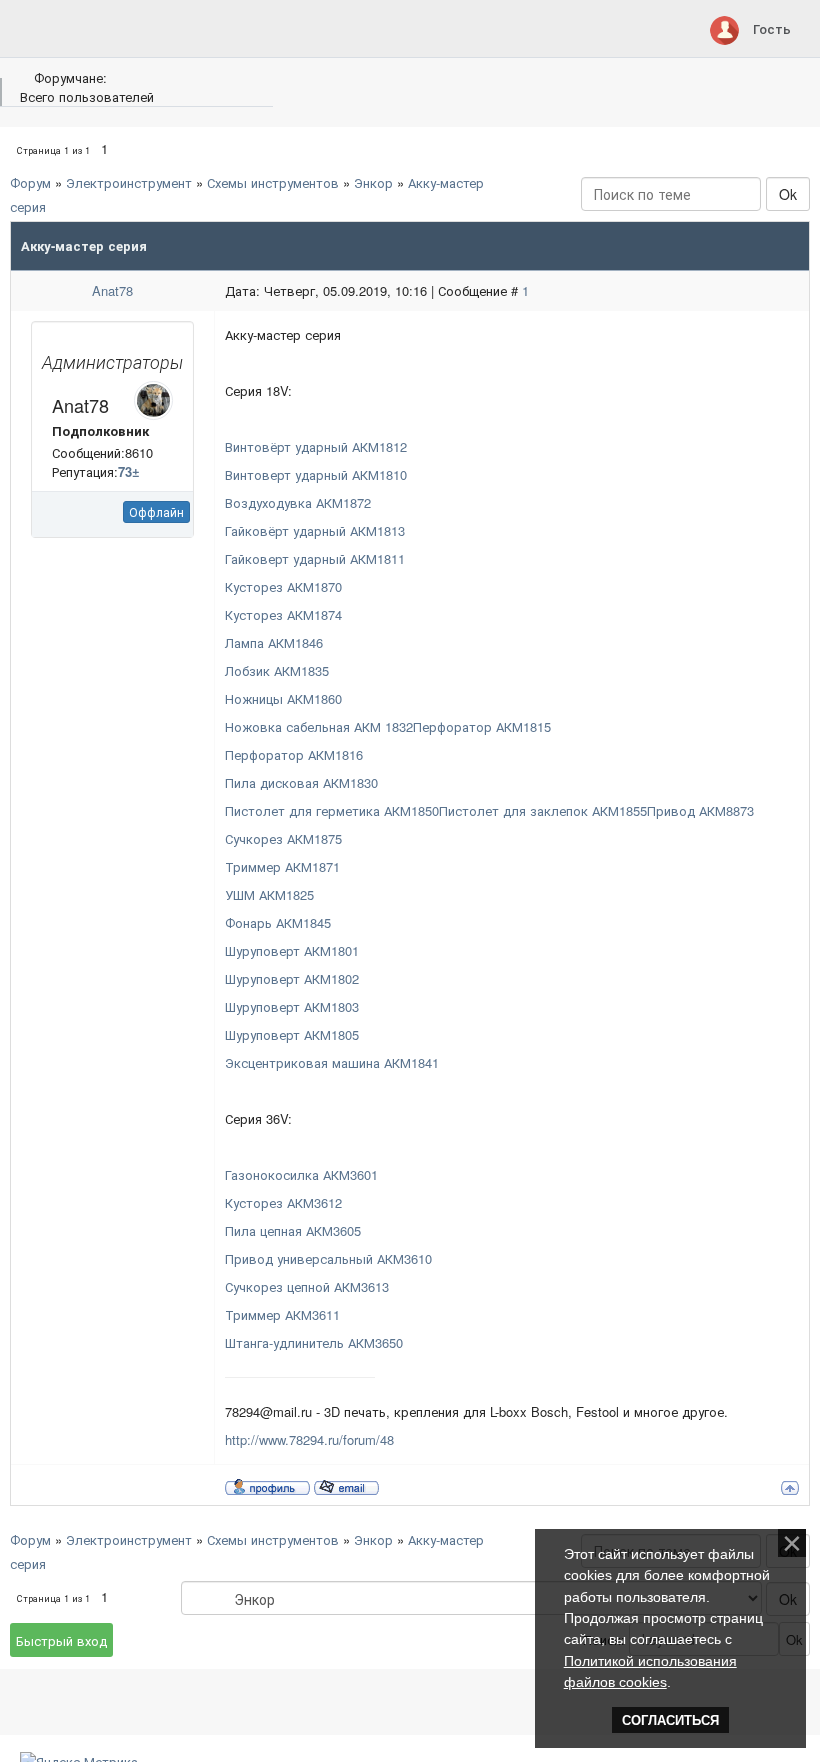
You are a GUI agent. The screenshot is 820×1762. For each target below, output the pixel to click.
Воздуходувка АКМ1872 (298, 502)
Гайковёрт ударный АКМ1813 (315, 530)
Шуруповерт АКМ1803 (292, 1006)
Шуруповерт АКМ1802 (292, 978)
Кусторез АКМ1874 (283, 614)
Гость (772, 28)
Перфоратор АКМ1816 (294, 754)
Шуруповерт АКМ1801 (292, 950)
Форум (30, 182)
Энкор (373, 182)
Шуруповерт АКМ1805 (292, 1034)
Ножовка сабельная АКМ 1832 (319, 726)
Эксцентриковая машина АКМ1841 (332, 1062)
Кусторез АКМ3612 (283, 1202)
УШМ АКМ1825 (269, 894)
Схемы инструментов (273, 182)
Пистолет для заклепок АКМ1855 (543, 810)
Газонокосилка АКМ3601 (301, 1174)
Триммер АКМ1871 (282, 866)
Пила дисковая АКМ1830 (301, 782)
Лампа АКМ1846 (274, 642)
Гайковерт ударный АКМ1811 (315, 558)
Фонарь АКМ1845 (278, 922)
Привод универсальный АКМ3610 (328, 1258)
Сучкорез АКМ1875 (283, 838)
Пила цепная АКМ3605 (293, 1230)
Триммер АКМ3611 (282, 1314)
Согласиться (670, 1720)
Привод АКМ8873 (700, 810)
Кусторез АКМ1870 (283, 586)
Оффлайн (156, 511)
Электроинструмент (129, 182)
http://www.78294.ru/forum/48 (309, 1439)
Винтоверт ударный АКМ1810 (316, 474)
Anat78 (112, 290)
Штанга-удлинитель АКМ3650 (314, 1342)
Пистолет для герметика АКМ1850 (332, 810)
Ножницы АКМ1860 (283, 698)
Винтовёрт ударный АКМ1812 (316, 446)
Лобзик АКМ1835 (277, 670)
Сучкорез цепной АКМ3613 (307, 1286)
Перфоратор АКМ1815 (482, 726)
